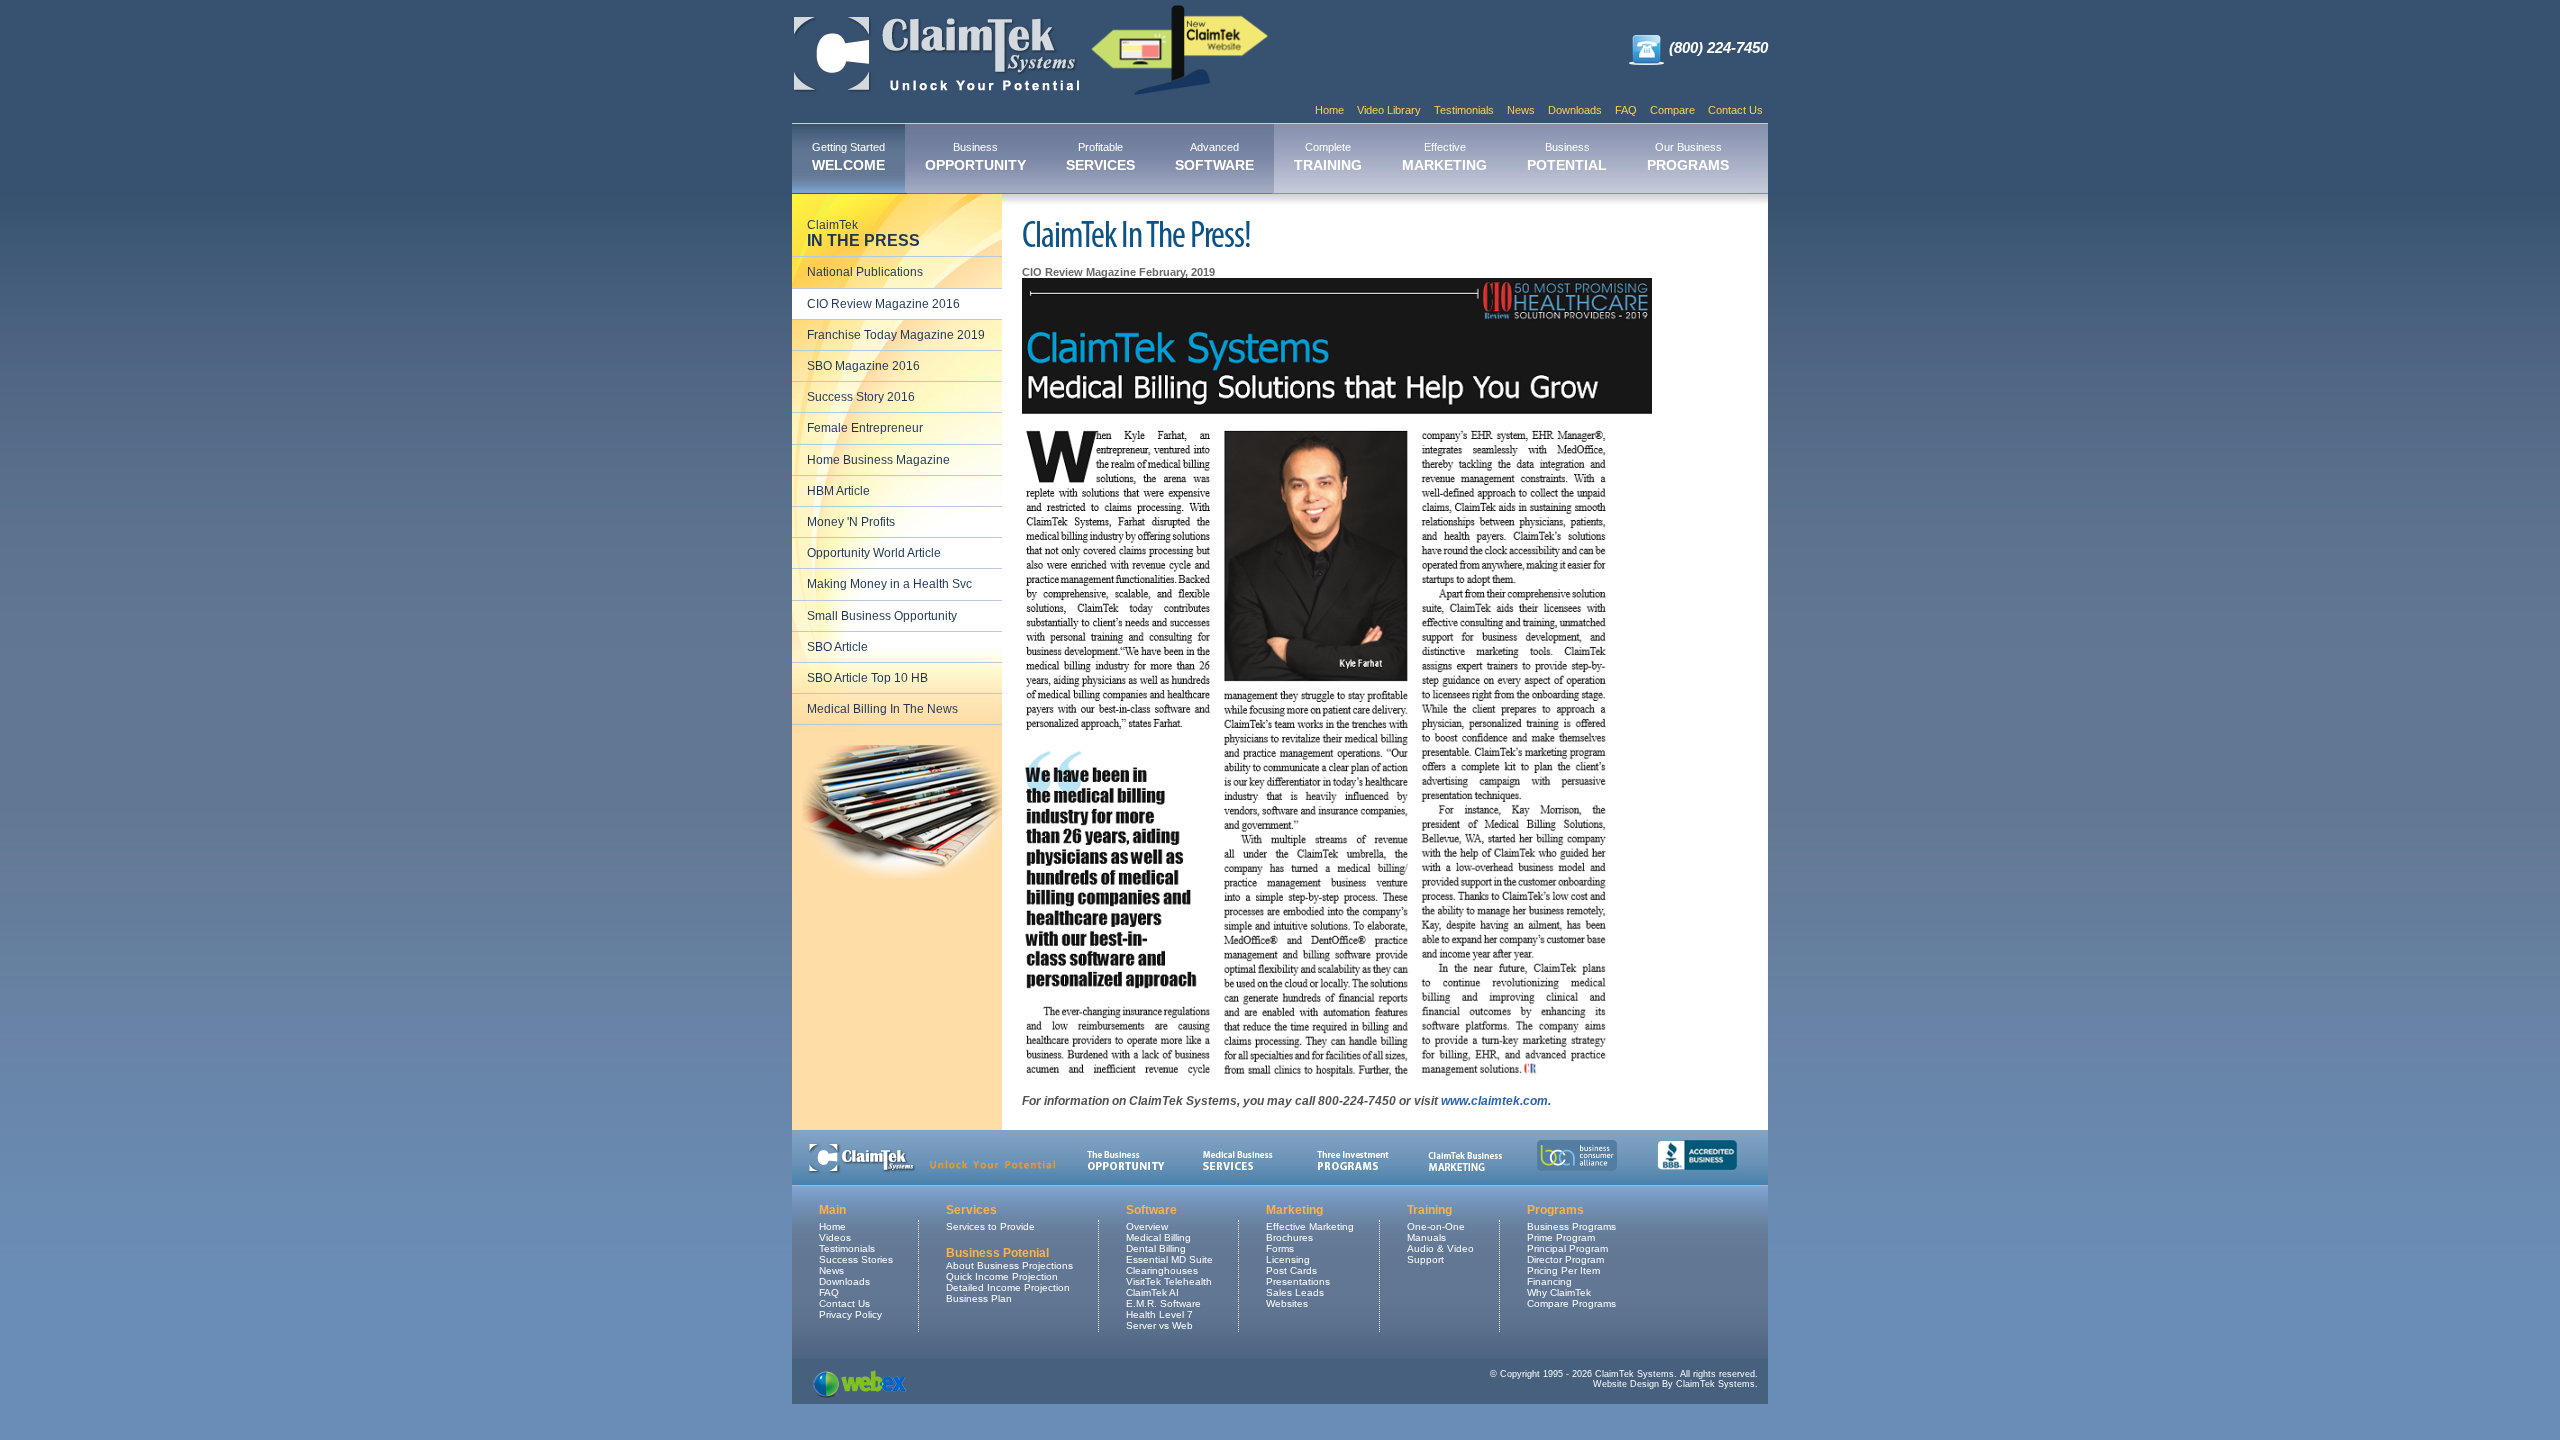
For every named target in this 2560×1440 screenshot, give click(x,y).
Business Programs (1571, 1226)
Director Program (1565, 1259)
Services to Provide (990, 1226)
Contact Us (1735, 110)
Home (1329, 110)
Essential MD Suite (1169, 1259)
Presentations (1298, 1281)
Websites (1287, 1303)
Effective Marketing (1310, 1226)
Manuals (1426, 1237)
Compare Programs (1571, 1303)
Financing (1549, 1281)
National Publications (865, 272)
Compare (1672, 110)
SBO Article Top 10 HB (867, 678)
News (1521, 110)
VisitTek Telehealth (1169, 1281)
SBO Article (837, 647)
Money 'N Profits (851, 522)
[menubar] (1270, 159)
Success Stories (856, 1259)
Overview (1147, 1226)
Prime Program (1561, 1237)
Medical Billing (1158, 1237)
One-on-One (1436, 1226)
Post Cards (1291, 1270)
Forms (1280, 1248)
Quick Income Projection (1002, 1276)
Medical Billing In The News (882, 709)
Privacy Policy (850, 1314)
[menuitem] (848, 159)
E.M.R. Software (1163, 1303)
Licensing (1288, 1259)
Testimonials (1464, 110)
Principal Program (1567, 1248)
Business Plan (979, 1298)
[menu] (897, 467)
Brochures (1289, 1237)
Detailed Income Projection (1008, 1287)
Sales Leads (1295, 1292)
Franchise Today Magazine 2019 (896, 335)
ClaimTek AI (1152, 1292)
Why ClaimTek (1559, 1292)
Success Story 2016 (861, 397)
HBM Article (838, 491)
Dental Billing (1156, 1248)
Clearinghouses (1162, 1270)
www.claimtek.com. (1496, 1101)
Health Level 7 (1159, 1314)
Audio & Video (1440, 1248)
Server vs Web (1159, 1325)
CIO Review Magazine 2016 (883, 304)
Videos (835, 1237)
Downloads (1575, 110)
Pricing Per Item (1563, 1270)
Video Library (1389, 110)
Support (1425, 1259)
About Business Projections (1009, 1265)
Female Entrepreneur (865, 428)
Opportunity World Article (874, 553)
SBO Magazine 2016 (863, 366)
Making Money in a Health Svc (889, 584)
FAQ (1626, 110)
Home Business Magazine (878, 460)
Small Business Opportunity (882, 616)
